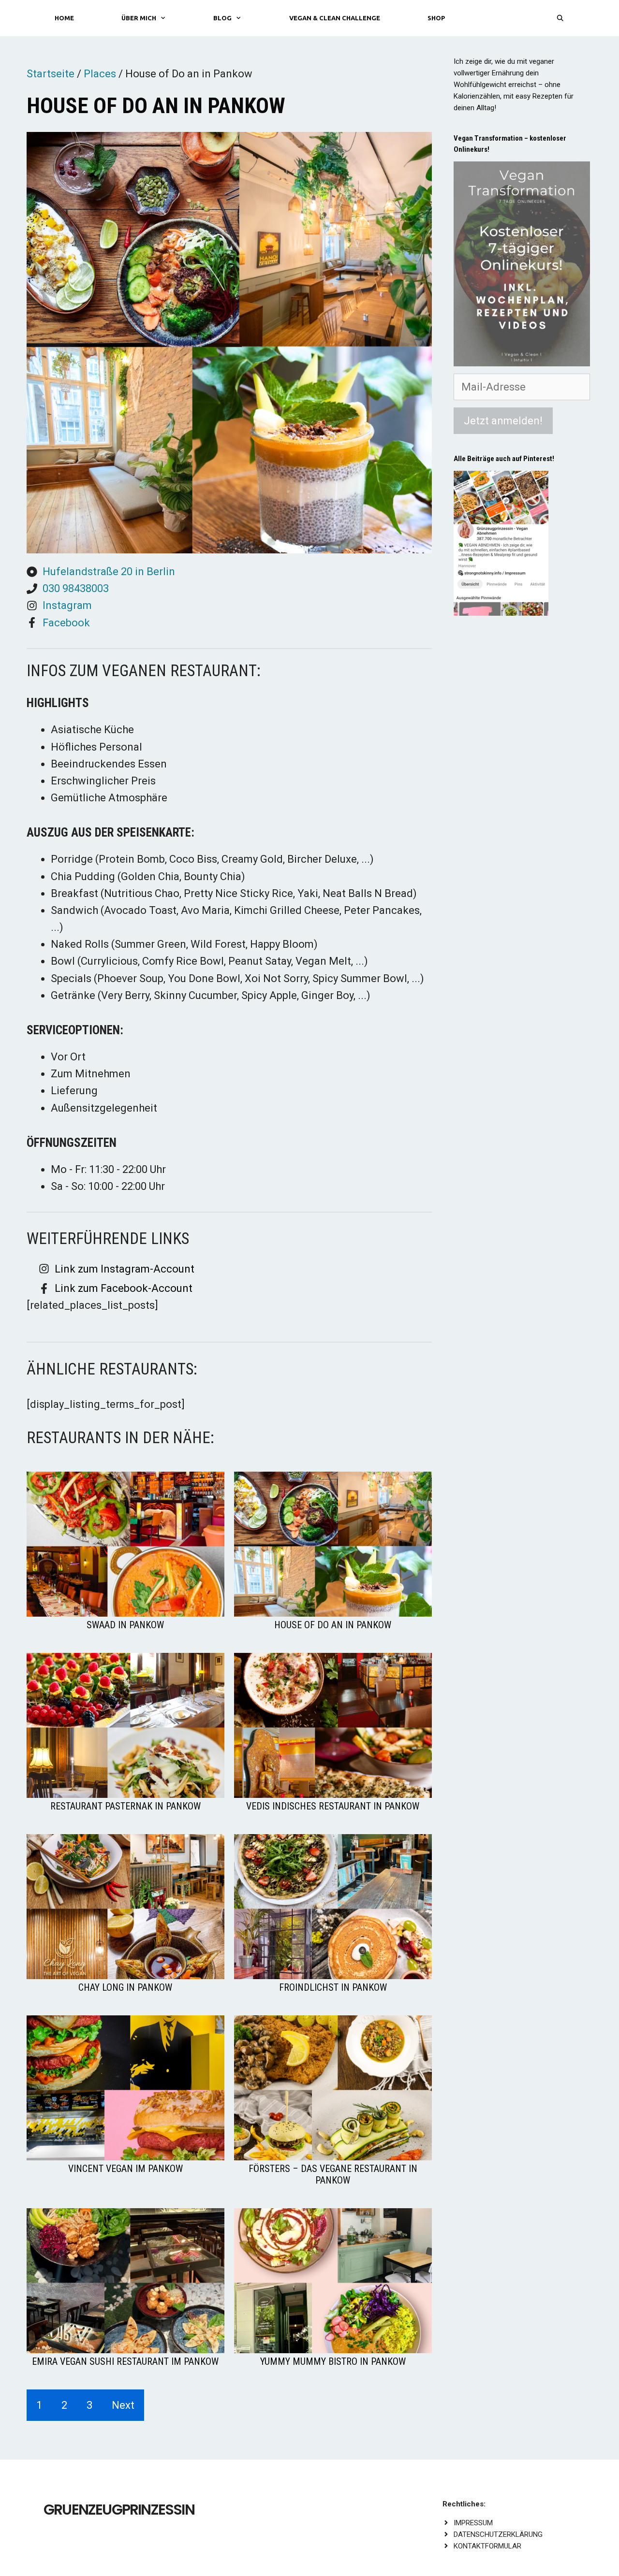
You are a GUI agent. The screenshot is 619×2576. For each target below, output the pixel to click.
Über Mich (139, 18)
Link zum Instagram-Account (125, 1269)
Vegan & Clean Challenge (335, 18)
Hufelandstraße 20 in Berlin (109, 572)
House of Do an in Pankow (333, 1625)
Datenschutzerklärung (498, 2534)
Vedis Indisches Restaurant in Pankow (333, 1806)
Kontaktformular (487, 2546)
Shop (436, 18)
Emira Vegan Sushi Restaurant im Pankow (125, 2361)
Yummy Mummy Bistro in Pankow (333, 2361)
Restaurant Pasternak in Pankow (125, 1806)
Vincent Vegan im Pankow (125, 2169)
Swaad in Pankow (125, 1625)
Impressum (473, 2523)
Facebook (66, 623)
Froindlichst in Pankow (333, 1987)
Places (100, 74)
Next (123, 2405)
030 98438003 (76, 588)
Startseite (51, 74)
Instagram (67, 605)
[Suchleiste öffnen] (560, 18)
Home (64, 18)
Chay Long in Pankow (125, 1987)
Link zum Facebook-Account (124, 1288)
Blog (222, 18)
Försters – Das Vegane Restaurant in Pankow (333, 2174)
